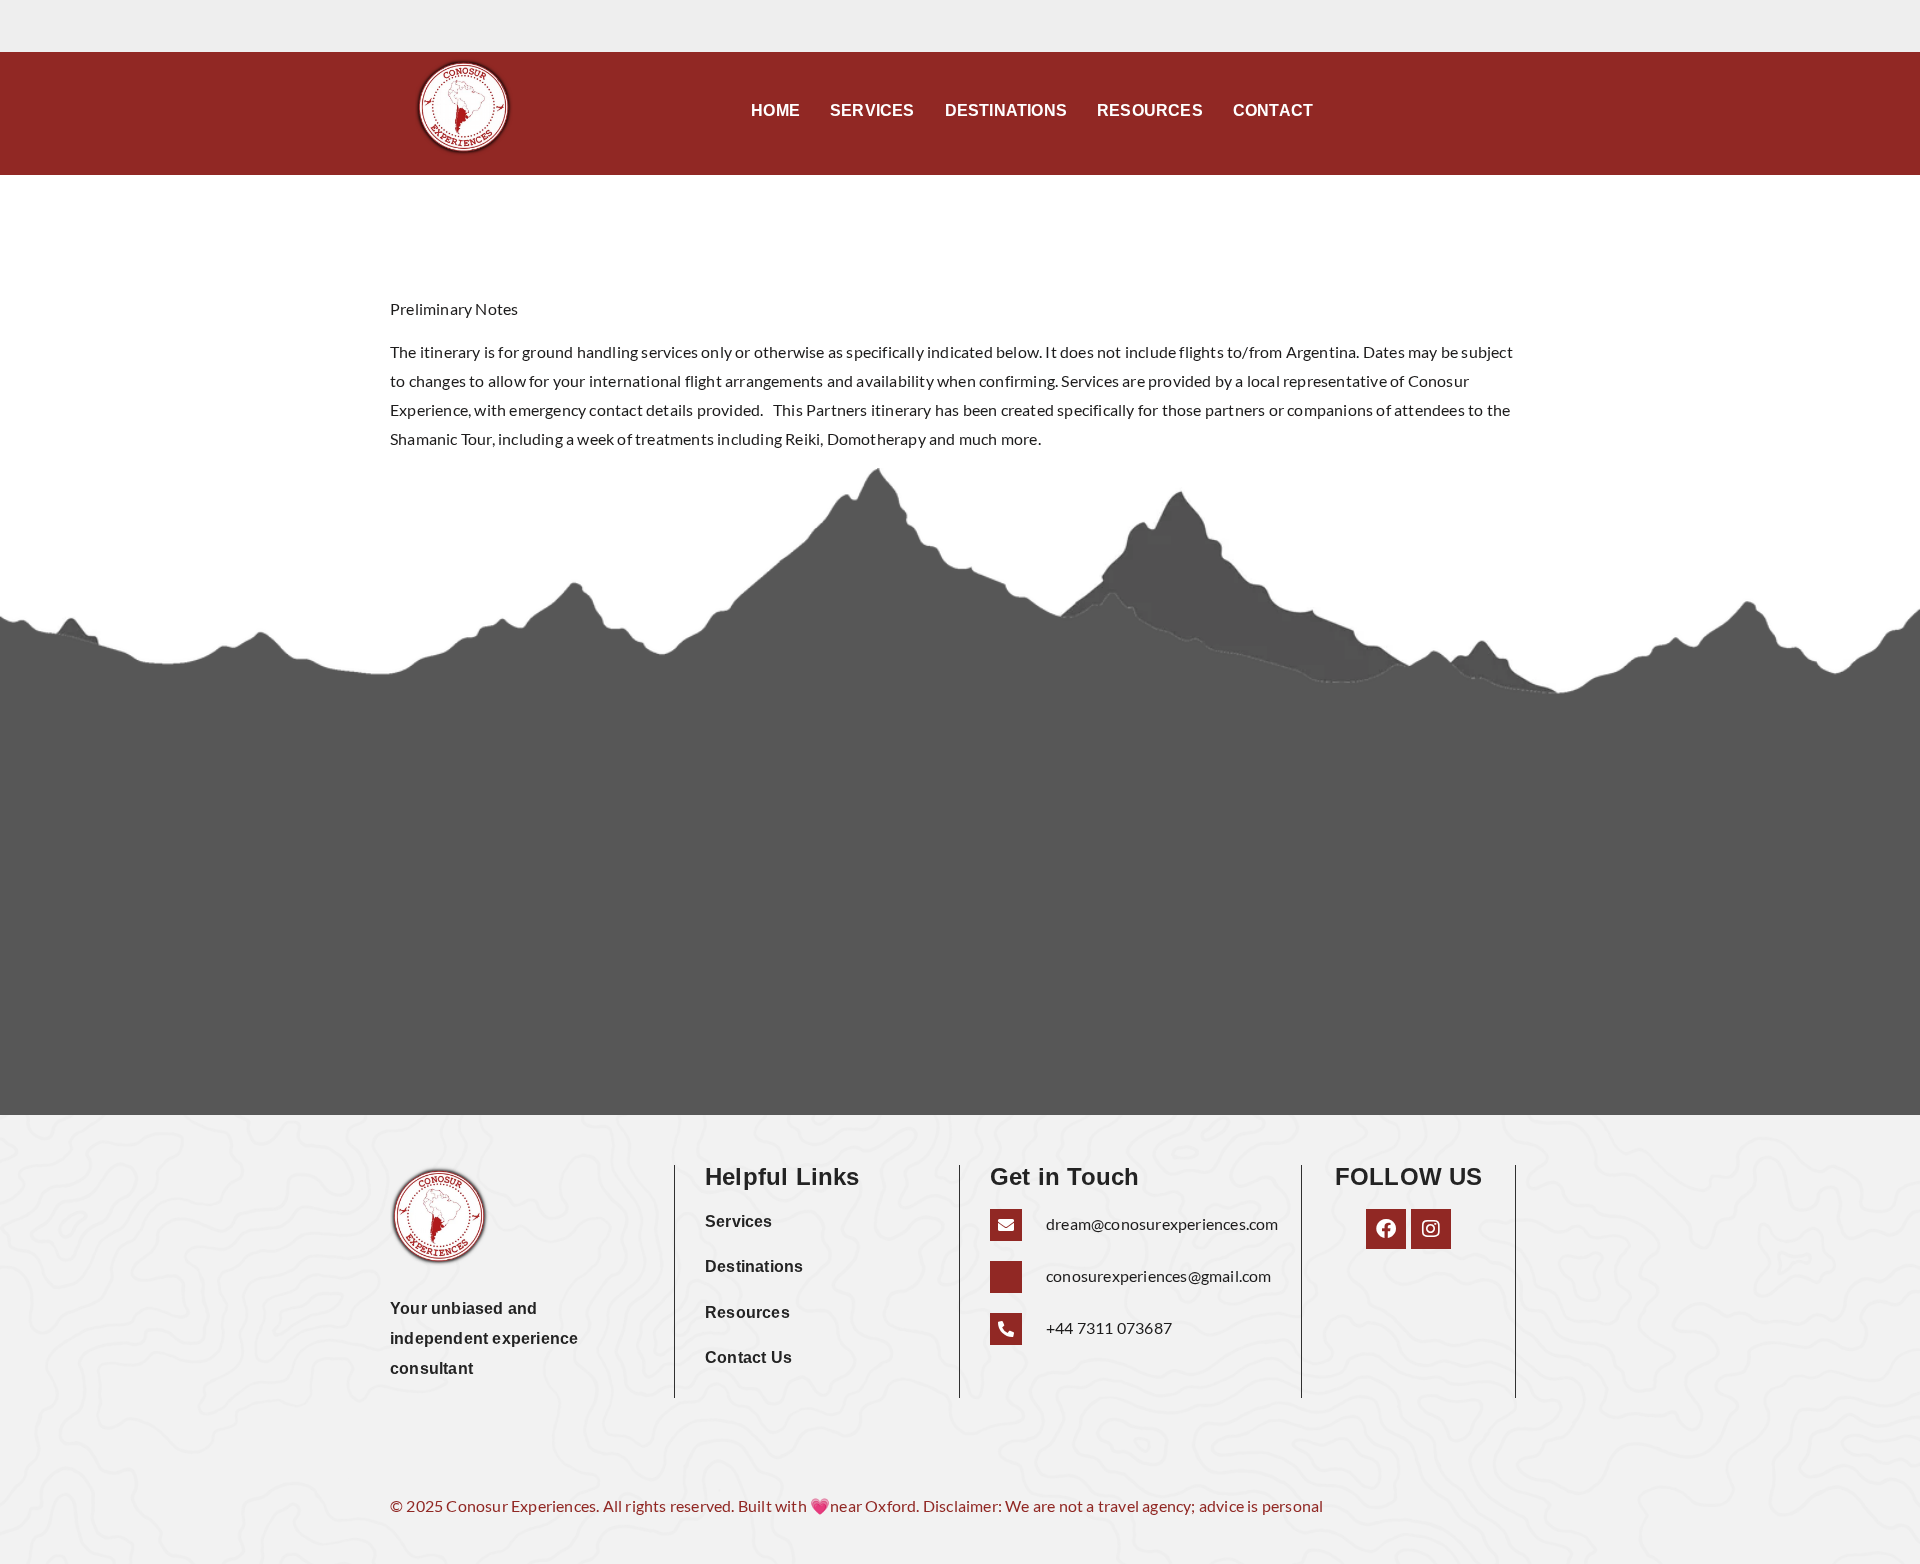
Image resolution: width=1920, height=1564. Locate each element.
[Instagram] (1431, 1229)
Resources (1150, 110)
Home (775, 110)
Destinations (1006, 110)
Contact (1273, 110)
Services (872, 110)
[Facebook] (1386, 1229)
